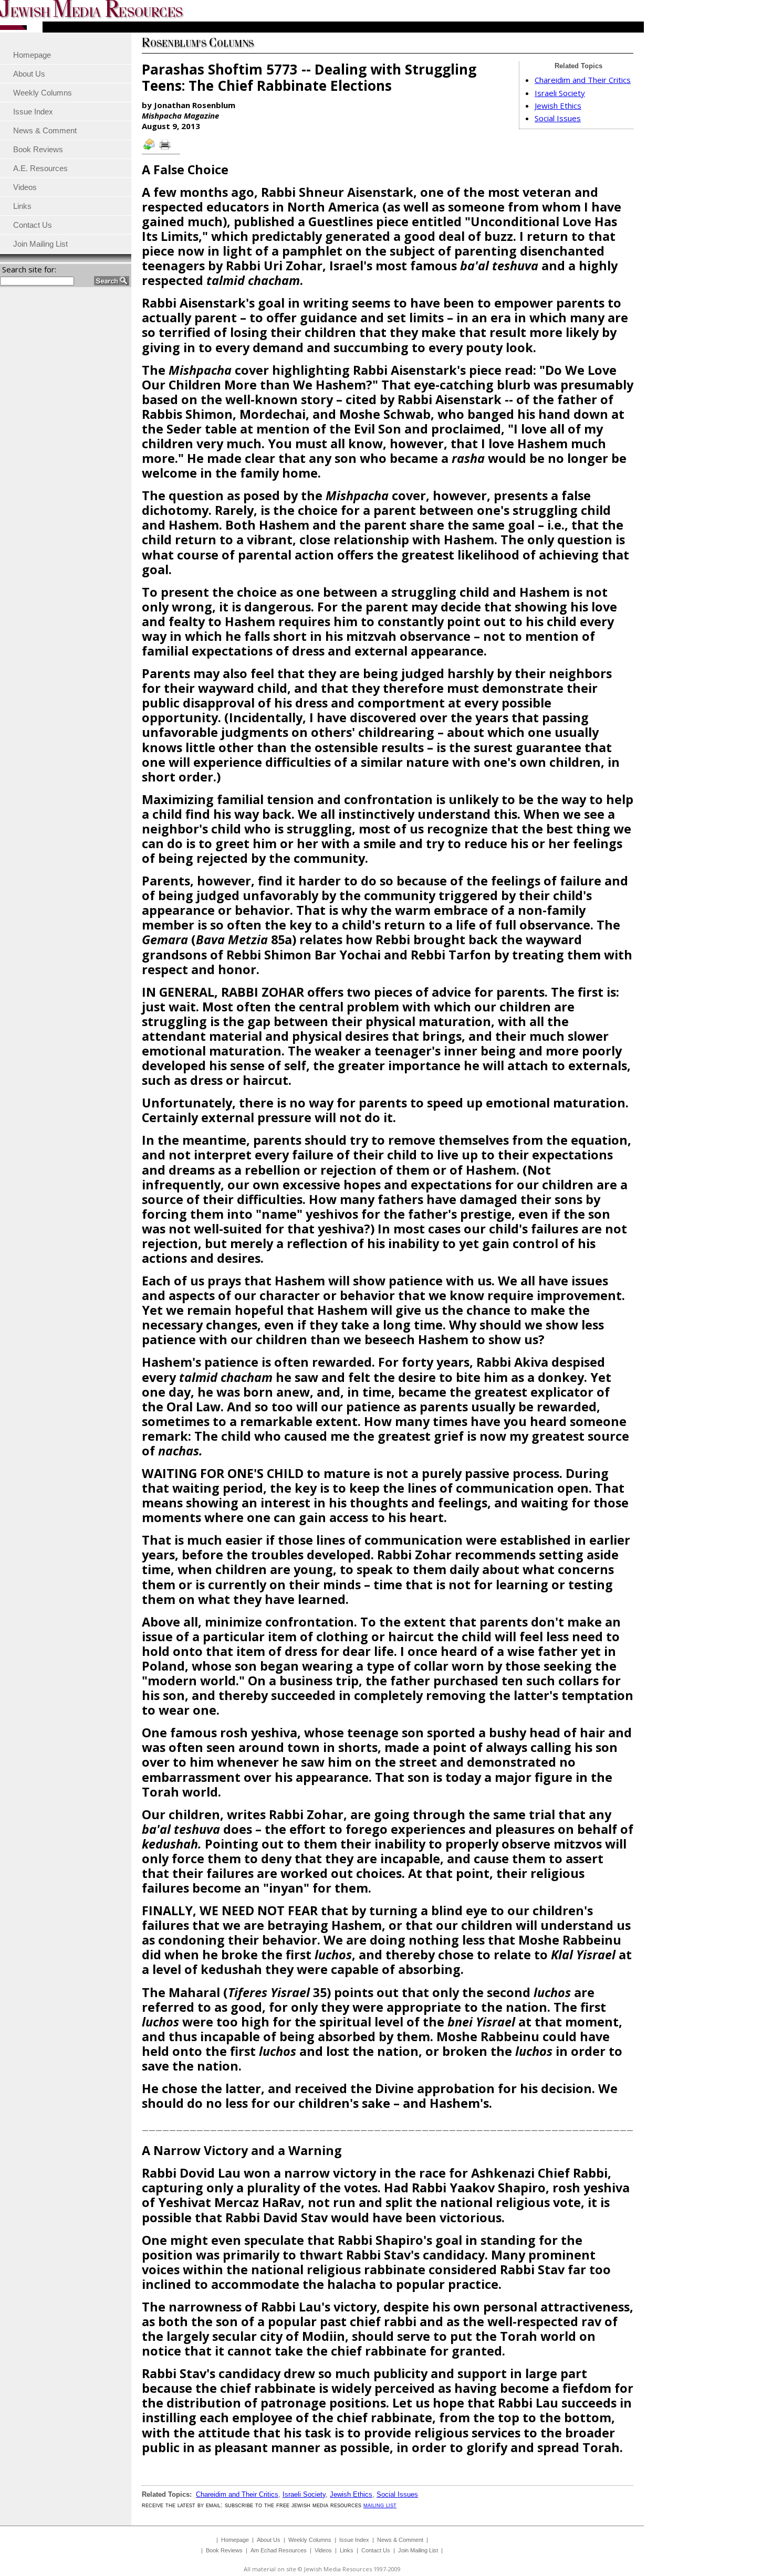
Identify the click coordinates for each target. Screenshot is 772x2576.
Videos (323, 2550)
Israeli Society (560, 93)
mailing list (380, 2505)
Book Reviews (224, 2550)
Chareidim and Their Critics (583, 80)
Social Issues (558, 118)
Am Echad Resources (279, 2550)
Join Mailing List (418, 2550)
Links (347, 2550)
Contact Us (376, 2550)
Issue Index (354, 2540)
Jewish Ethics (558, 105)
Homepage (235, 2540)
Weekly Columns (310, 2540)
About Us (269, 2540)
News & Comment (400, 2540)
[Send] (150, 149)
